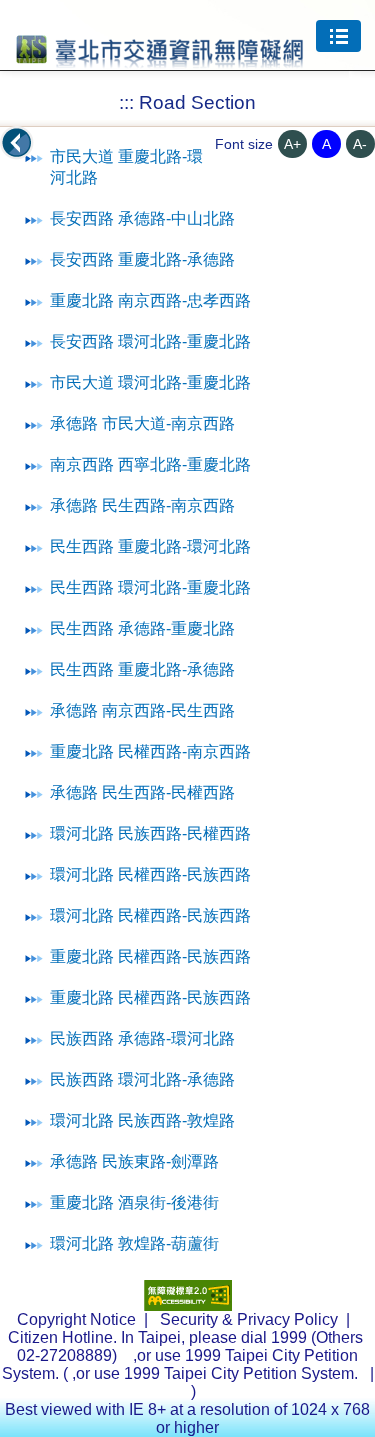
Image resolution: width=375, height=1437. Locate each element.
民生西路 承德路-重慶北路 (142, 628)
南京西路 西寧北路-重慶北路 (150, 464)
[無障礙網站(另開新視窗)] (188, 1305)
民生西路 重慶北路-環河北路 (150, 546)
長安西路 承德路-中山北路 (142, 218)
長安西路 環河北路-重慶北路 (150, 341)
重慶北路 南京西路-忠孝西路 (150, 300)
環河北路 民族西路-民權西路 (150, 833)
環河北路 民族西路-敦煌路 (142, 1120)
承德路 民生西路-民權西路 (142, 792)
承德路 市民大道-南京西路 (142, 423)
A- (360, 144)
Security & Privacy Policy (249, 1319)
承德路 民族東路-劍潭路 (134, 1161)
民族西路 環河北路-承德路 (142, 1079)
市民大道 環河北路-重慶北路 (150, 382)
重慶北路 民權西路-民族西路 (150, 956)
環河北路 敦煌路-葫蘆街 (134, 1243)
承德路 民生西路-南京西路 (142, 505)
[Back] (17, 143)
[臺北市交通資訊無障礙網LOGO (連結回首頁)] (160, 59)
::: (126, 102)
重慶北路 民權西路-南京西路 (150, 751)
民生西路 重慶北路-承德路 (142, 669)
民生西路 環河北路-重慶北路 (150, 587)
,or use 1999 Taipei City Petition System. (217, 1373)
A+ (292, 144)
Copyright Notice (76, 1319)
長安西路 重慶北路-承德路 (142, 259)
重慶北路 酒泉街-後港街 (134, 1202)
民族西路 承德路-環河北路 (142, 1038)
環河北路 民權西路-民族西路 (150, 874)
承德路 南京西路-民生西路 (142, 710)
